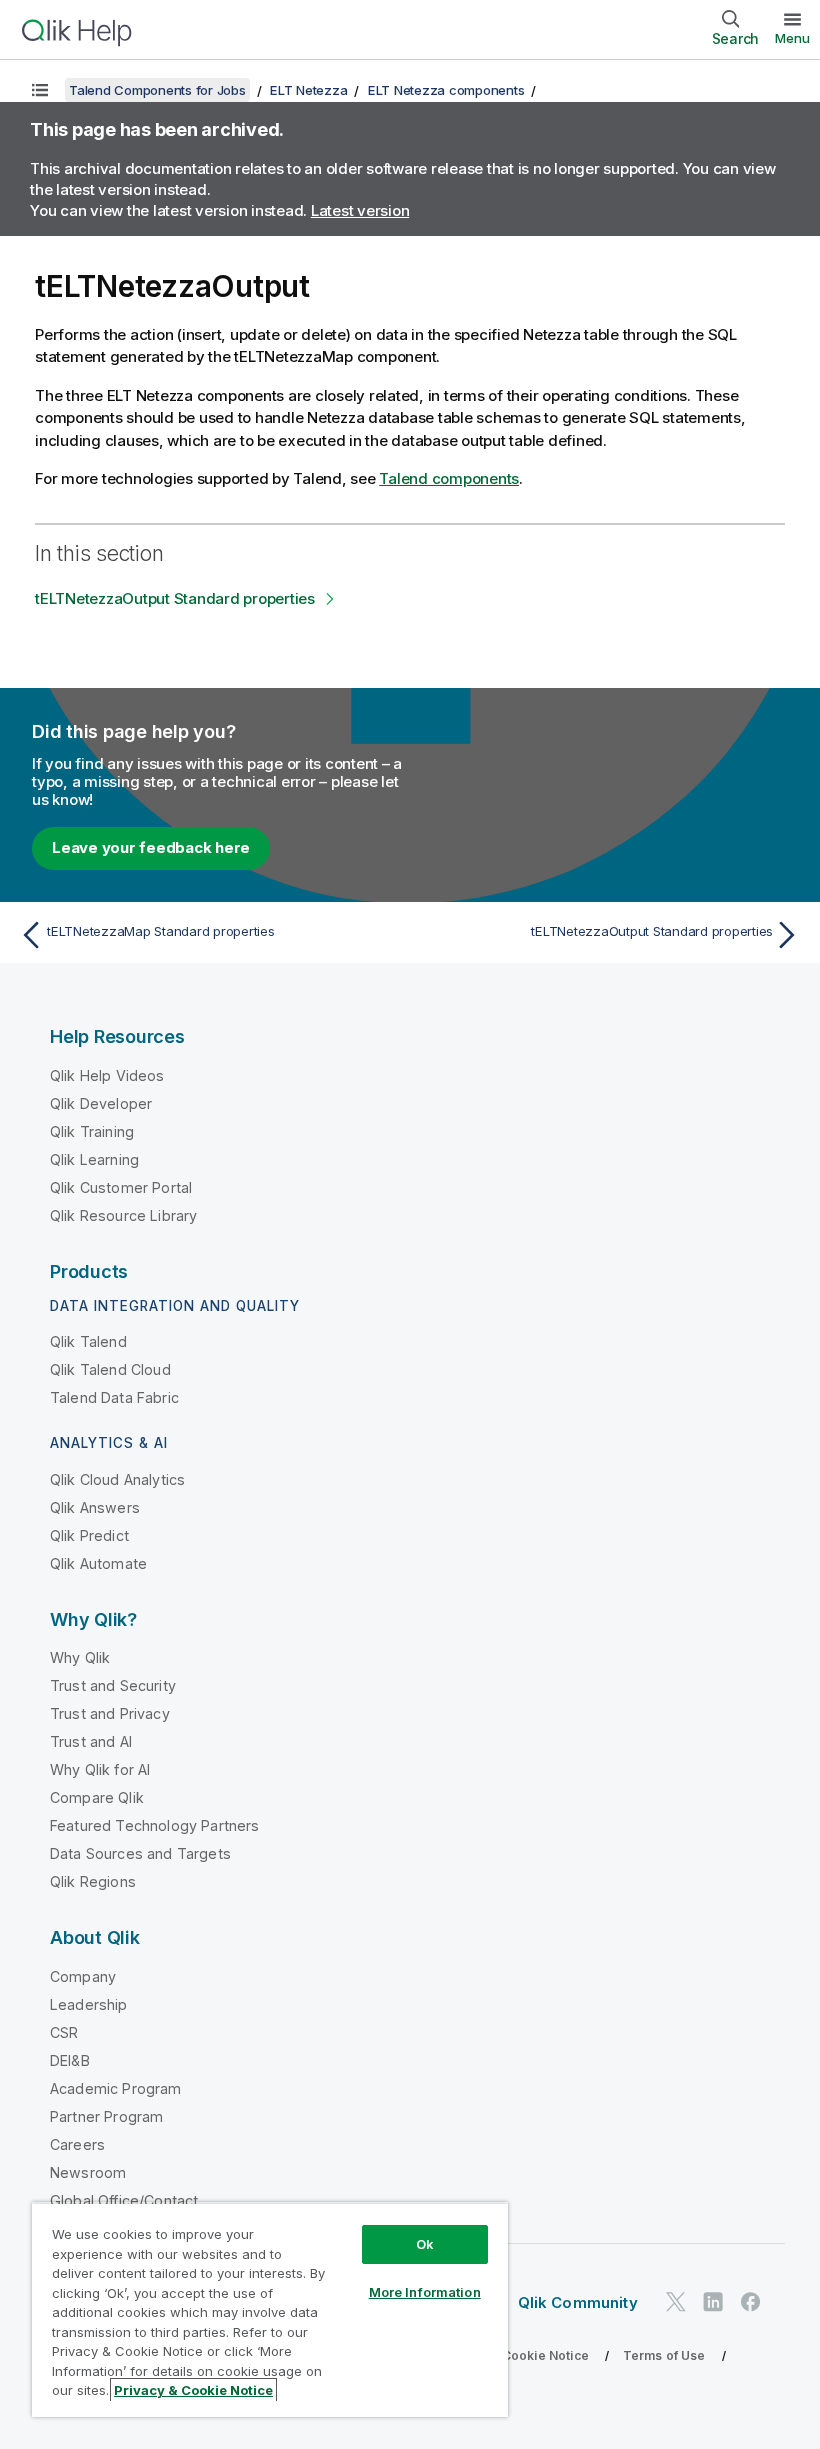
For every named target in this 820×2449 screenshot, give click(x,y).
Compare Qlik (97, 1797)
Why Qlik (80, 1657)
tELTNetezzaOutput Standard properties (175, 598)
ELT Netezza (308, 90)
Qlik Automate (98, 1563)
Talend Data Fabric (114, 1397)
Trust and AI (91, 1741)
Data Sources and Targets (140, 1853)
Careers (77, 2144)
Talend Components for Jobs (157, 90)
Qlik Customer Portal (121, 1187)
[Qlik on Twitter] (676, 2302)
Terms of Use (664, 2355)
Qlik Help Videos (107, 1075)
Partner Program (106, 2116)
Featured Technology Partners (154, 1825)
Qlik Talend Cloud (110, 1369)
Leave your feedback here (151, 847)
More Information (425, 2292)
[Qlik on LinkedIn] (713, 2302)
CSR (64, 2032)
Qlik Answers (95, 1507)
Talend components (449, 478)
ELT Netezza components (446, 90)
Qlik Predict (89, 1535)
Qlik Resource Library (123, 1215)
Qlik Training (92, 1131)
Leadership (89, 2004)
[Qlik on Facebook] (751, 2302)
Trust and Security (113, 1685)
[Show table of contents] (40, 90)
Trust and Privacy (110, 1713)
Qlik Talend (88, 1341)
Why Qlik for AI (100, 1769)
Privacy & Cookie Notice (515, 2355)
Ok (425, 2244)
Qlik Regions (93, 1881)
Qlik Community (578, 2302)
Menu (792, 38)
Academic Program (116, 2088)
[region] (270, 2309)
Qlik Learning (94, 1159)
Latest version (360, 210)
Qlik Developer (101, 1103)
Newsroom (88, 2172)
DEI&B (70, 2060)
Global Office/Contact (124, 2200)
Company (83, 1976)
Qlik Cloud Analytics (117, 1479)
